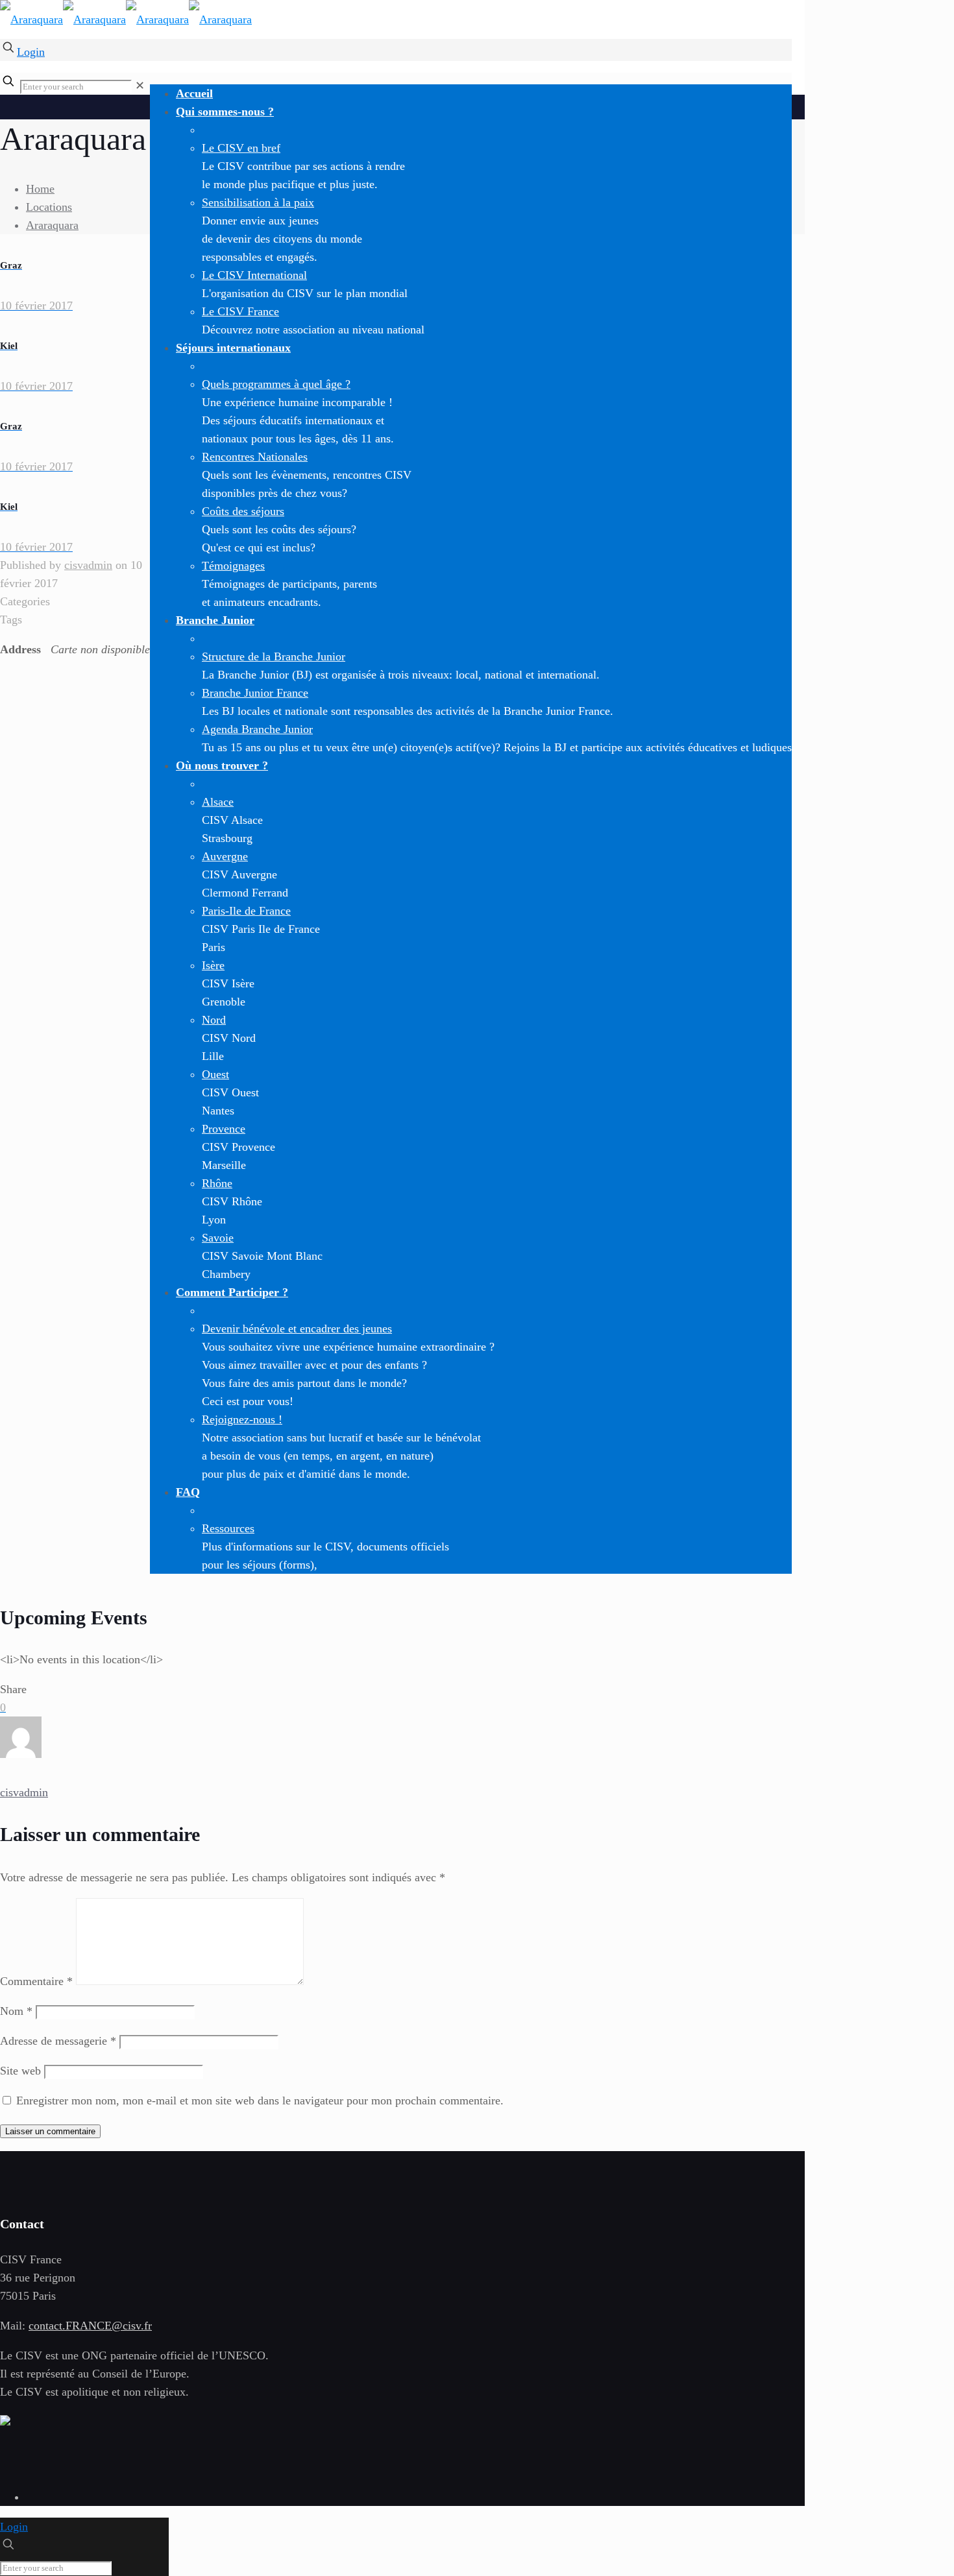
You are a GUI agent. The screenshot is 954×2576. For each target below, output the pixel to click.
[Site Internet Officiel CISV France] (126, 19)
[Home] (5, 2422)
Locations (49, 207)
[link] (140, 86)
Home (40, 189)
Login (31, 52)
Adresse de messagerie (58, 2041)
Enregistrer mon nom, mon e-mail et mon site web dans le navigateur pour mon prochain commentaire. (260, 2101)
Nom (16, 2011)
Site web (20, 2071)
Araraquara (52, 225)
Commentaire (36, 1981)
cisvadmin (88, 565)
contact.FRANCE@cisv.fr (90, 2326)
